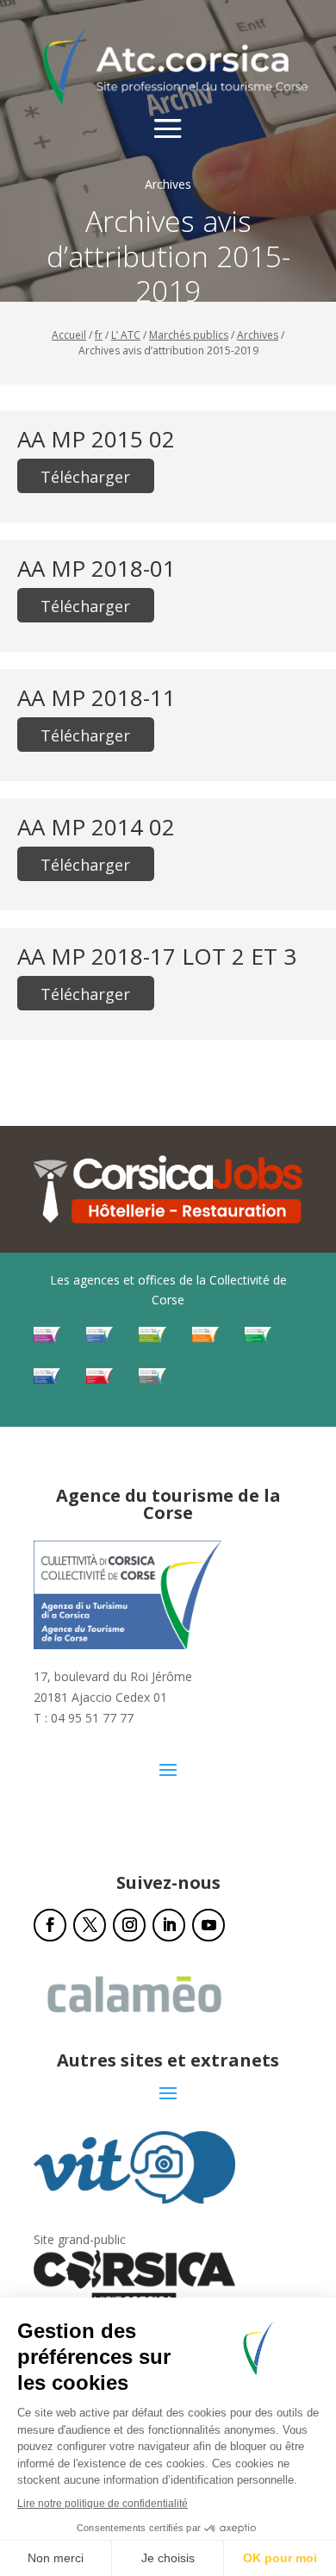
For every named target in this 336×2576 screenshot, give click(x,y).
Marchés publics (189, 335)
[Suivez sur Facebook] (50, 1925)
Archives (258, 335)
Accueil (69, 335)
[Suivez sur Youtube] (208, 1925)
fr (99, 335)
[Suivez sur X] (90, 1925)
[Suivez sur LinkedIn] (169, 1925)
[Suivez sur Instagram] (129, 1925)
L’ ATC (126, 335)
